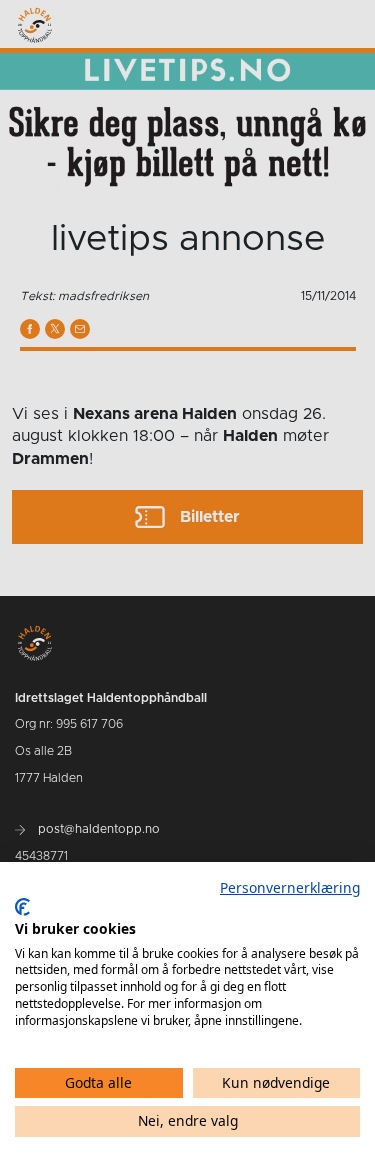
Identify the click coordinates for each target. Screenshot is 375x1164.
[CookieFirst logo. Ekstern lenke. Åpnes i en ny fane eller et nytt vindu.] (22, 907)
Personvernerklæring (290, 887)
